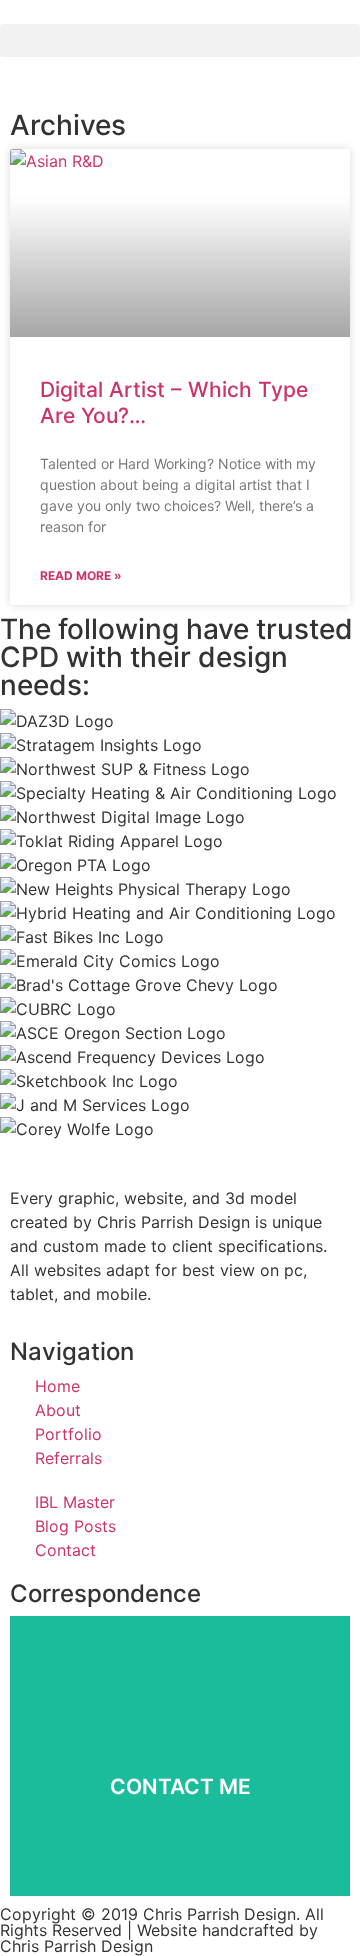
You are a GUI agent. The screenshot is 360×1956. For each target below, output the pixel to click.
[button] (180, 40)
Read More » (81, 575)
